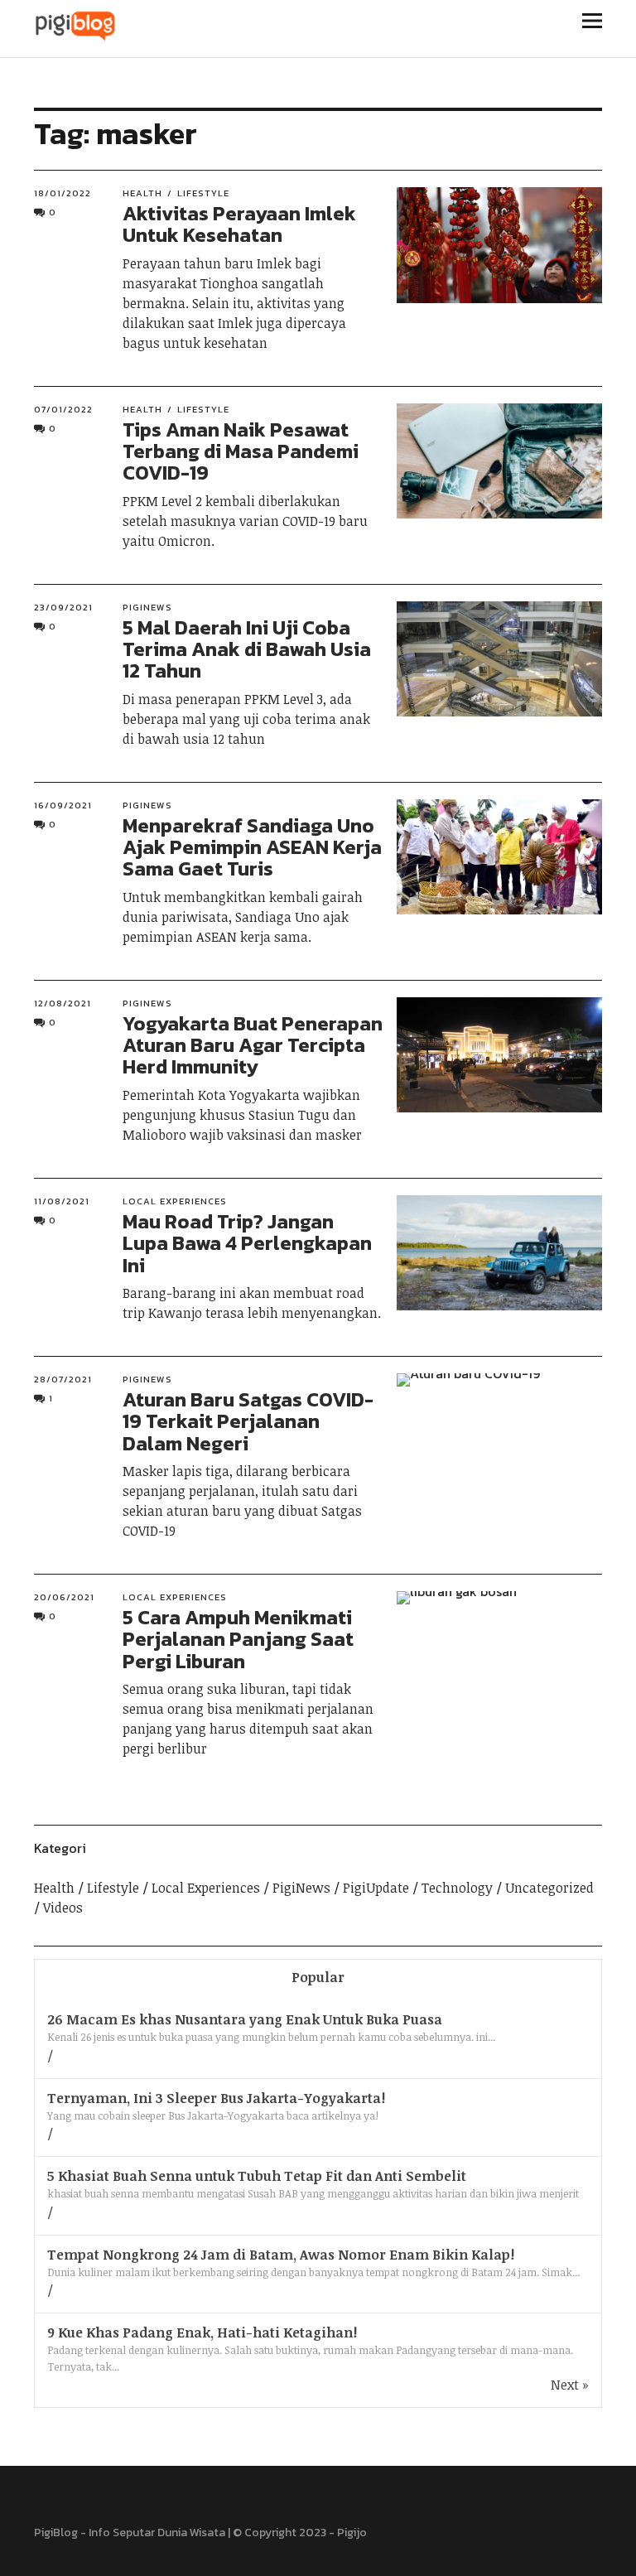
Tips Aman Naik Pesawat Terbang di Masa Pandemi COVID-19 (241, 451)
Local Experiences (175, 1201)
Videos (63, 1908)
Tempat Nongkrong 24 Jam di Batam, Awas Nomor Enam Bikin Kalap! (281, 2255)
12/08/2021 (63, 1003)
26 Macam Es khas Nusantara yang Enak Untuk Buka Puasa (245, 2019)
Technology (457, 1888)
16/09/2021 (63, 805)
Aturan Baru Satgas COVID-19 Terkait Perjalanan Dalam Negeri (248, 1421)
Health (142, 193)
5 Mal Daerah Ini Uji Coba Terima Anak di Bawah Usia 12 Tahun (247, 649)
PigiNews (147, 607)
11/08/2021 (62, 1201)
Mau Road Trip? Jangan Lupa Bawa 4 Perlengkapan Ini (247, 1243)
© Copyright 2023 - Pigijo (300, 2533)
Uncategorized (549, 1888)
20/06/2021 (64, 1597)
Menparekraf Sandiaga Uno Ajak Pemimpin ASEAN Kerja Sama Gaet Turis (252, 847)
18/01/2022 (63, 193)
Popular (318, 1977)
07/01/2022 (63, 409)
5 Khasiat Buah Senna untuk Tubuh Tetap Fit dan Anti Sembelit (257, 2176)
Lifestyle (203, 193)
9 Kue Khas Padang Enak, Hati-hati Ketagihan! (202, 2332)
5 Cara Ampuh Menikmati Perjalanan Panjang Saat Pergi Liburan (238, 1639)
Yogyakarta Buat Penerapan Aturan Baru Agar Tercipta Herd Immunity (253, 1045)
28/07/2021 (63, 1379)
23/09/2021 (63, 607)
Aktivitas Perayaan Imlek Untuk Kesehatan (239, 224)
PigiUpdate (376, 1888)
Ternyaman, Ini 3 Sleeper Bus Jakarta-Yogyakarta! (216, 2098)
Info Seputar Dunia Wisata (157, 2533)
